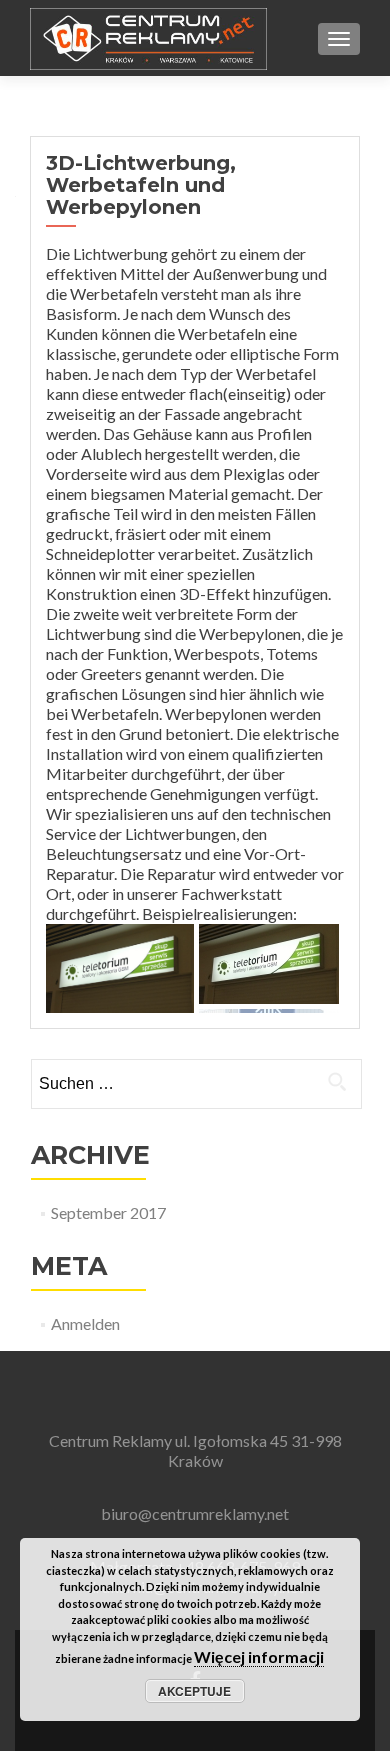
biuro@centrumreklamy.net (195, 1513)
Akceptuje (194, 1691)
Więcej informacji (259, 1656)
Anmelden (85, 1323)
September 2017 (108, 1212)
